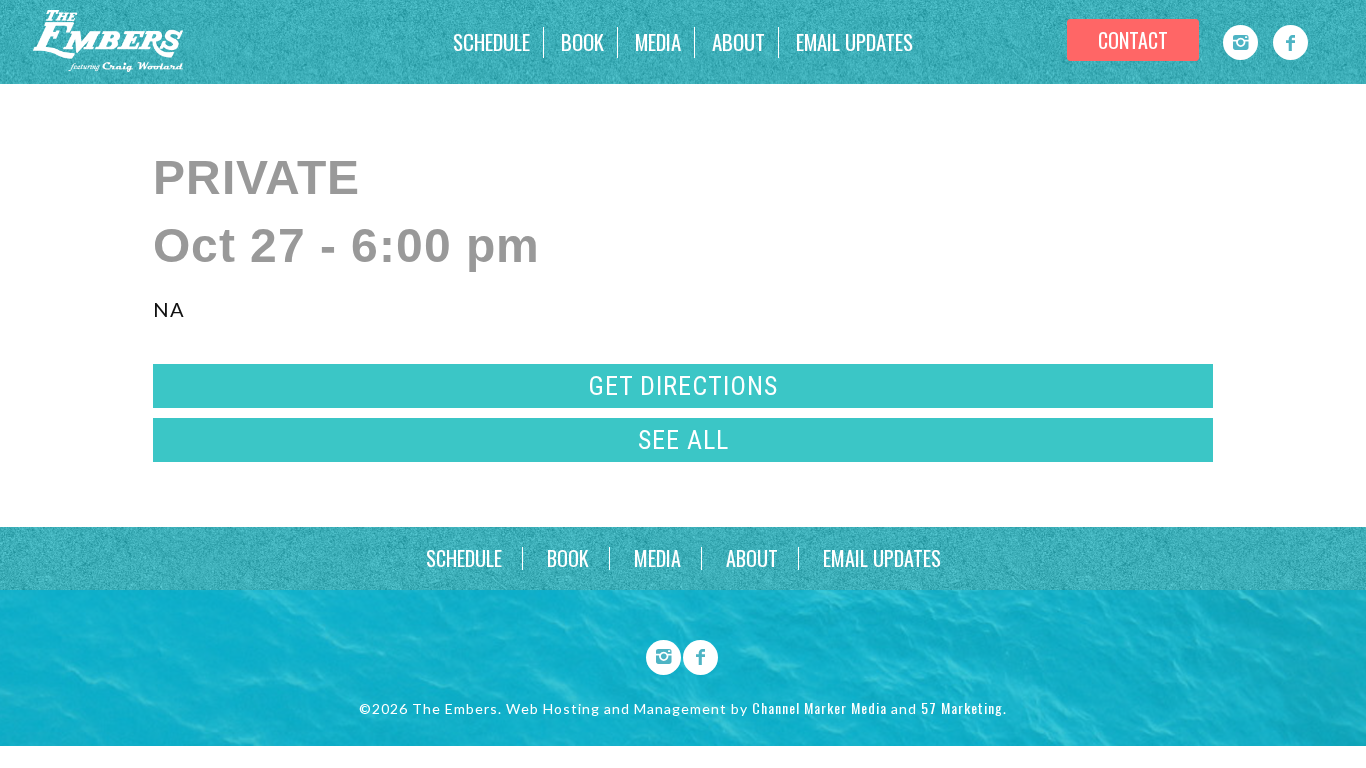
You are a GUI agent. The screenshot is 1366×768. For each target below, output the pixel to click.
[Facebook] (1290, 42)
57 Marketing (962, 707)
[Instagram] (1240, 42)
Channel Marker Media (819, 707)
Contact (1133, 40)
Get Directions (683, 386)
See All (683, 440)
